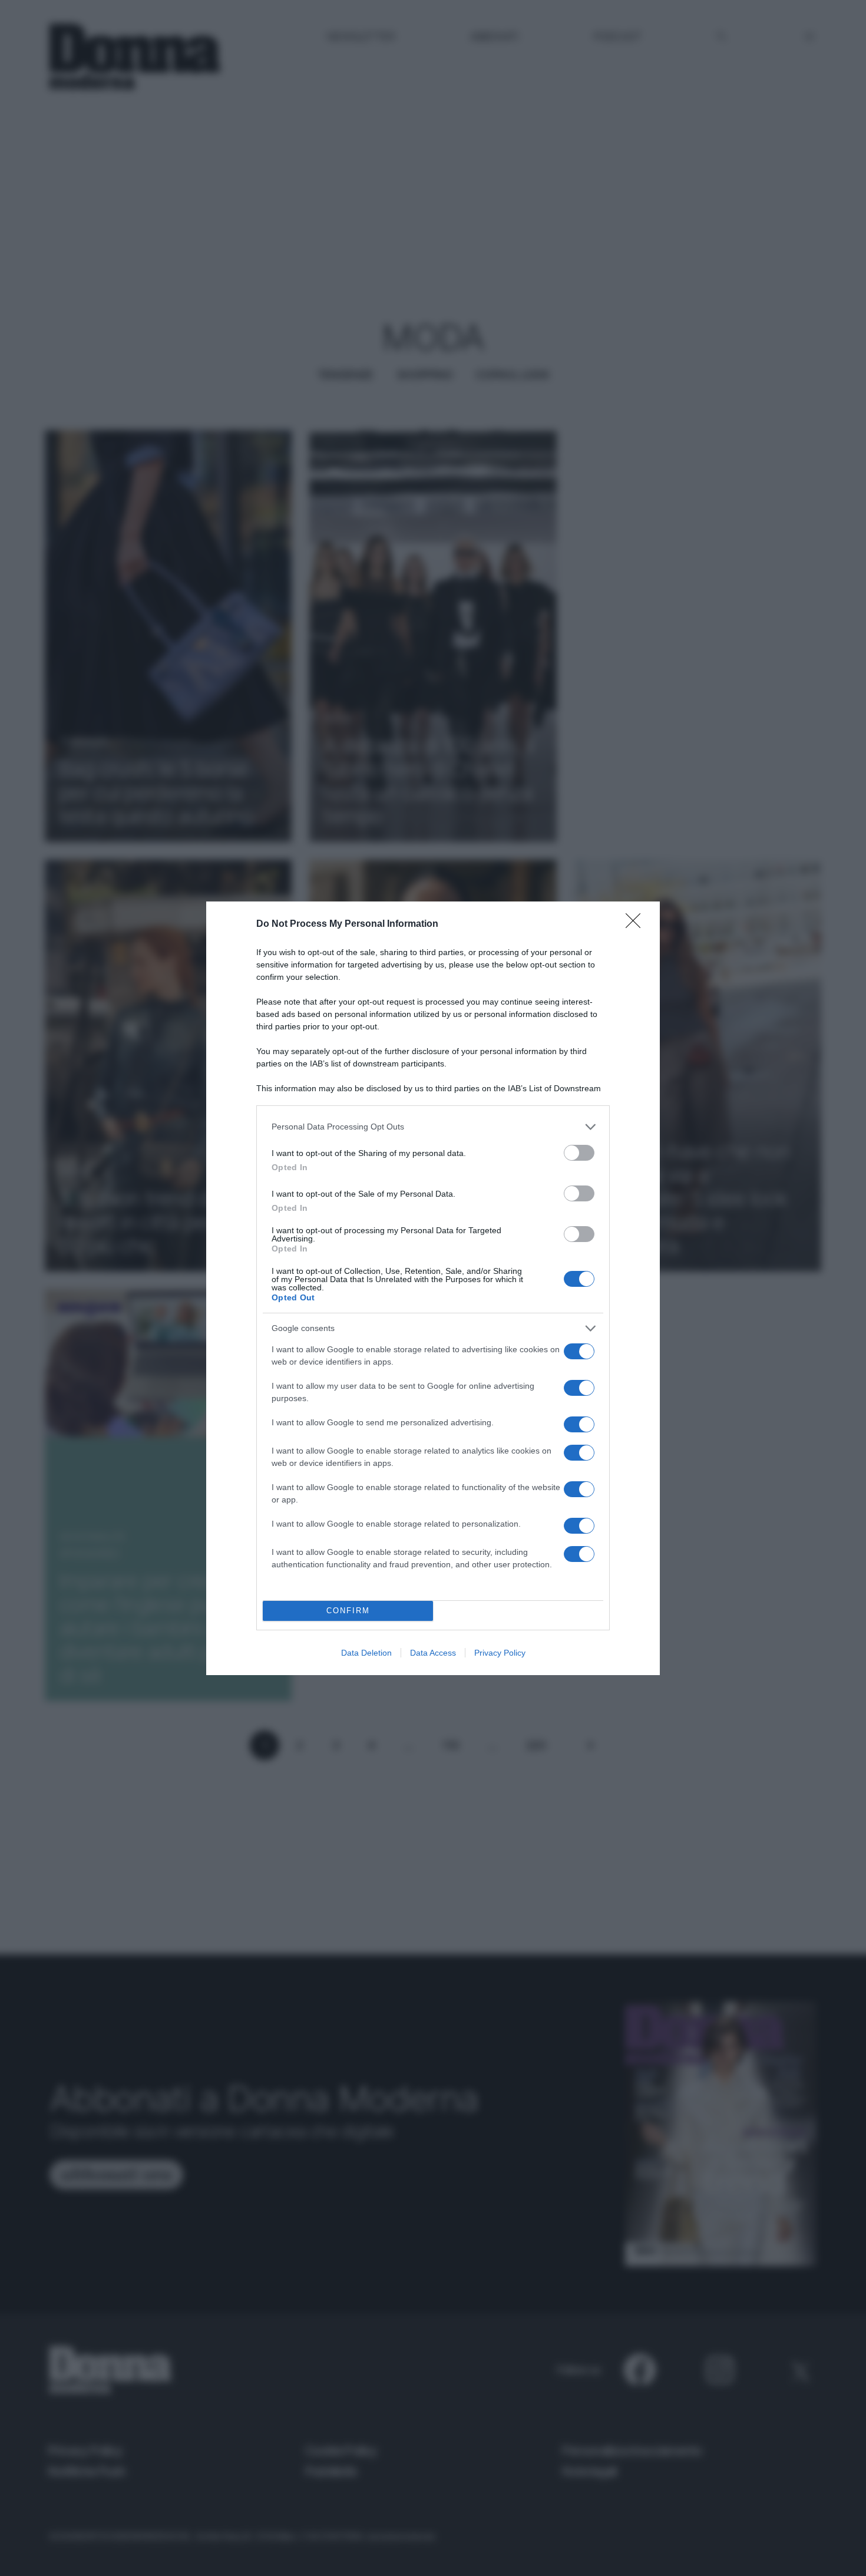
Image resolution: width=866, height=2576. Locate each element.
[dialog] (433, 1288)
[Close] (637, 924)
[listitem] (433, 1127)
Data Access (433, 1653)
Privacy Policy (500, 1653)
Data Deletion (366, 1653)
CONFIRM (348, 1611)
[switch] (579, 1153)
